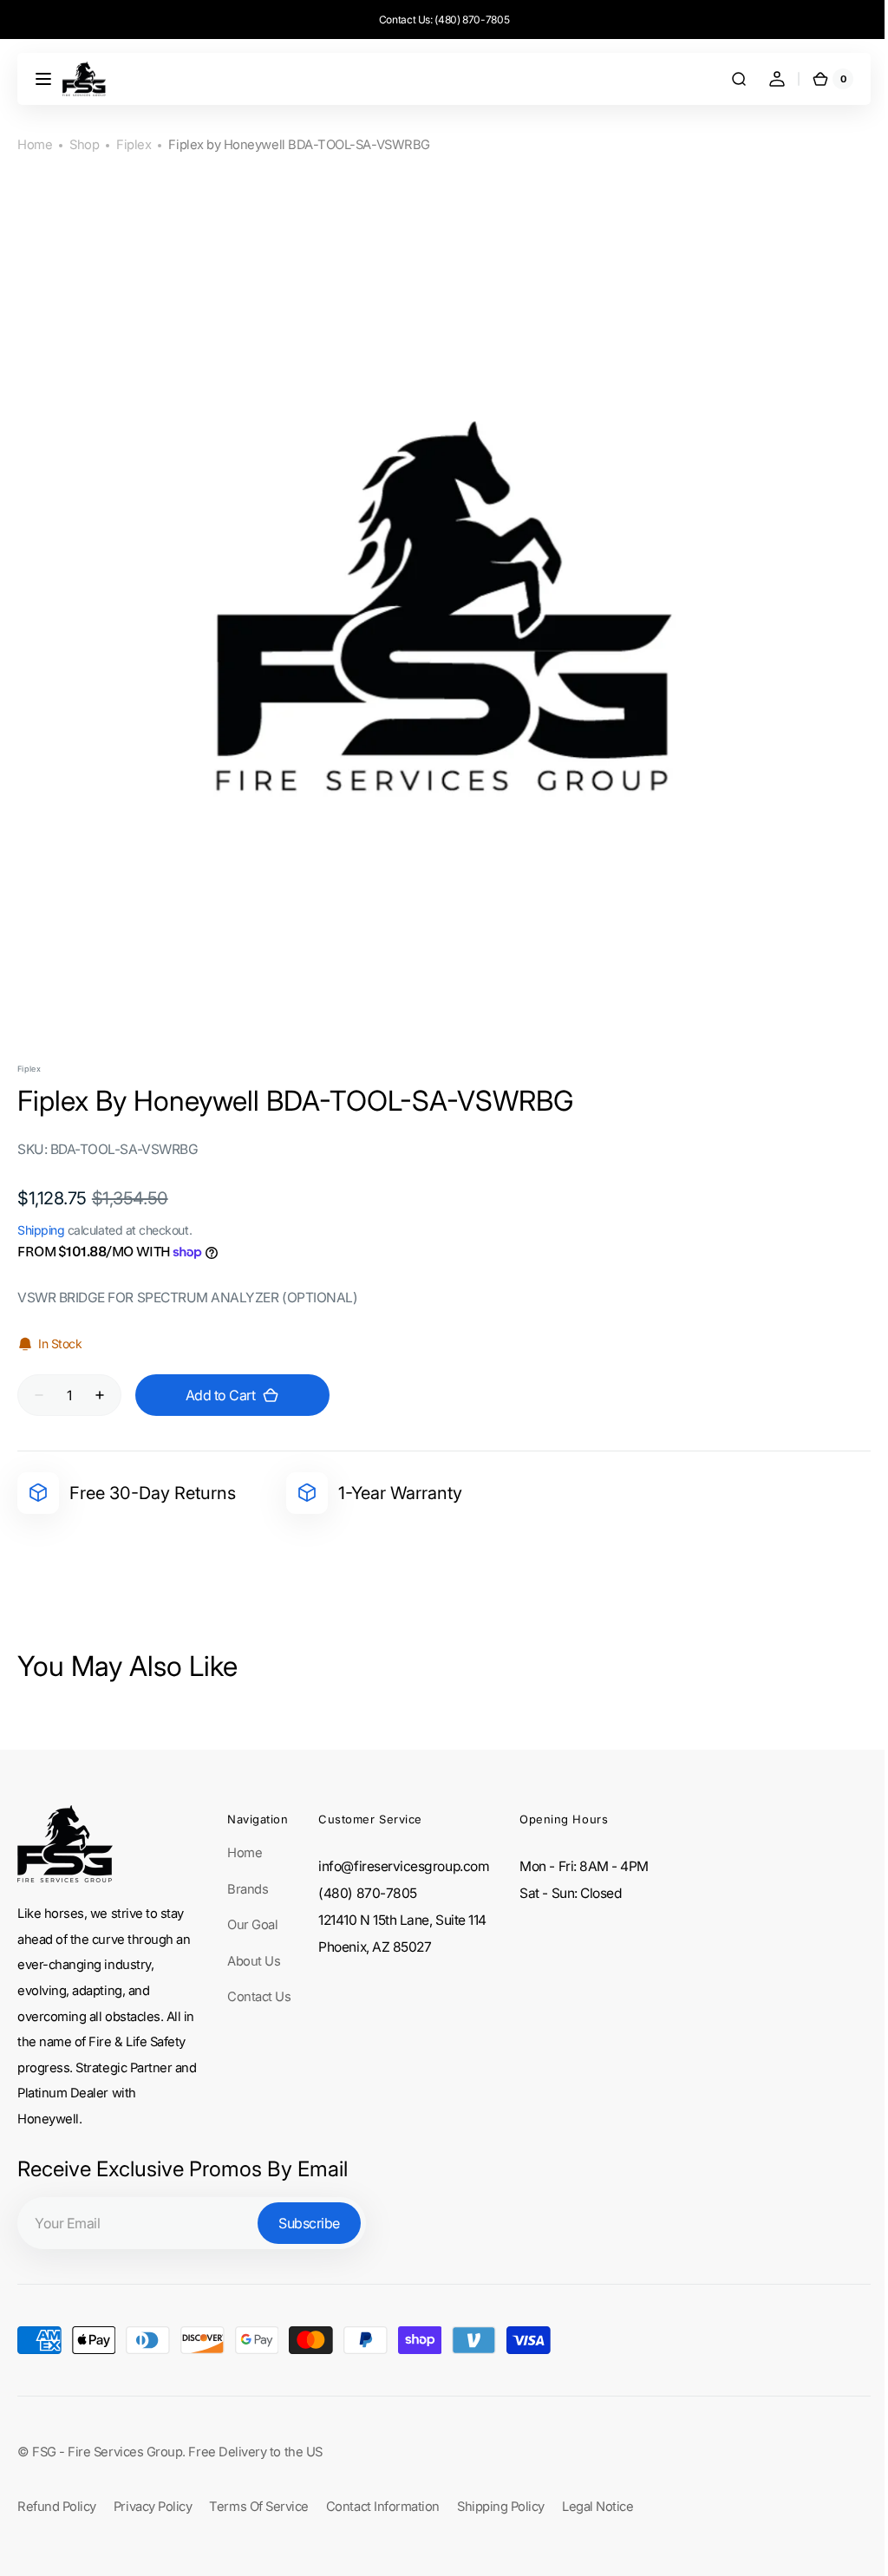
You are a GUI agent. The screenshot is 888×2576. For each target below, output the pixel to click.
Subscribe (309, 2223)
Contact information (383, 2507)
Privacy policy (153, 2507)
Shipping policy (501, 2507)
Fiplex (134, 145)
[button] (43, 79)
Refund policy (57, 2507)
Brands (248, 1889)
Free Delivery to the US (255, 2452)
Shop (84, 145)
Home (35, 145)
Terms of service (259, 2507)
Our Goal (252, 1925)
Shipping (41, 1230)
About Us (254, 1961)
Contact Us (259, 1997)
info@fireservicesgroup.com (404, 1866)
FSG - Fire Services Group (107, 2452)
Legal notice (597, 2507)
